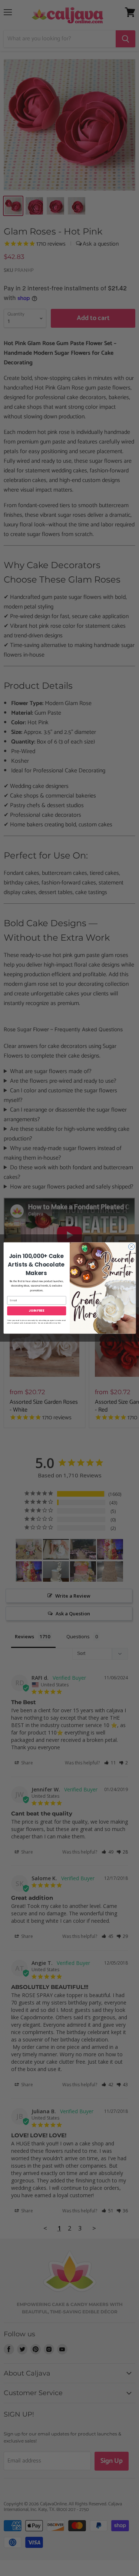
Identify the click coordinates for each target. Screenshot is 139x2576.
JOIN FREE (37, 1311)
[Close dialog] (131, 1247)
